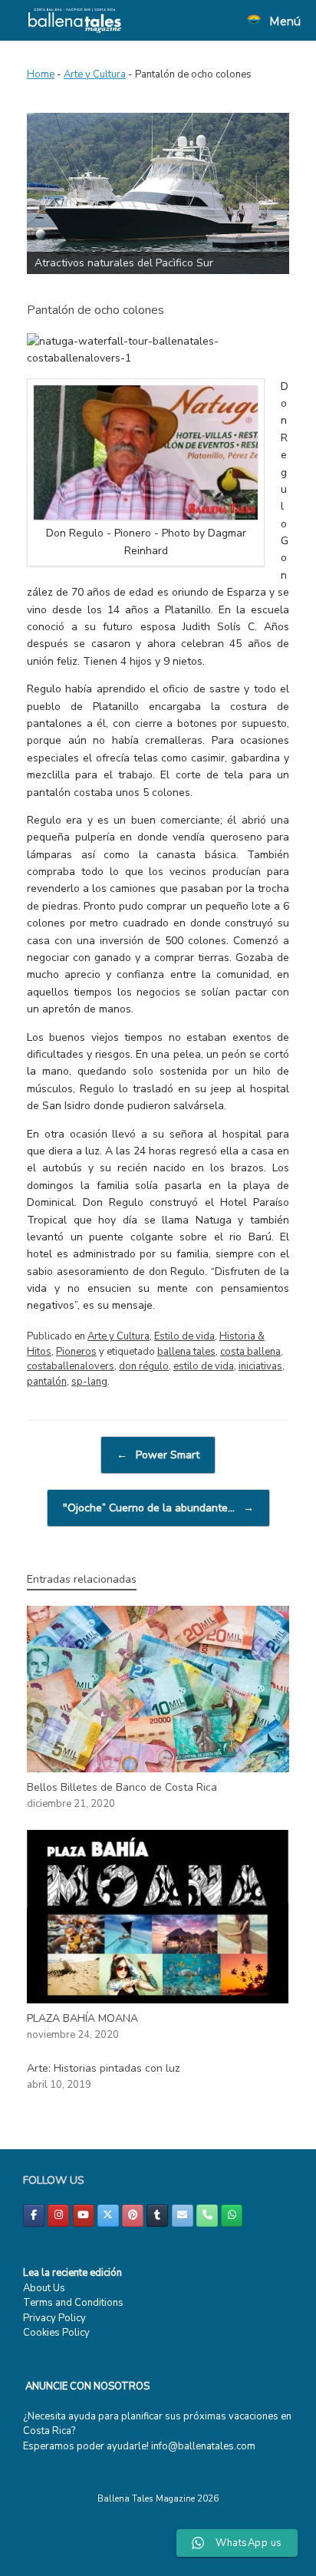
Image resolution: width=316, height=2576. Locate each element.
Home (41, 74)
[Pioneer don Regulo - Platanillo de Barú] (146, 516)
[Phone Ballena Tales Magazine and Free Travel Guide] (207, 2216)
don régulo (144, 1366)
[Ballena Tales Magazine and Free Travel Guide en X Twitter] (108, 2216)
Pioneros (76, 1352)
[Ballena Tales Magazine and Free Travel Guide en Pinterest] (133, 2216)
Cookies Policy (56, 2333)
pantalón (47, 1382)
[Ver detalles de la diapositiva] (158, 193)
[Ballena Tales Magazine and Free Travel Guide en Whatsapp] (232, 2216)
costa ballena (250, 1352)
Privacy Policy (54, 2318)
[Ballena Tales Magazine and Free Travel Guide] (75, 20)
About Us (44, 2288)
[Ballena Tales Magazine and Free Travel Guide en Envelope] (183, 2216)
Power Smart (158, 1455)
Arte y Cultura (95, 74)
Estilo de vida (184, 1336)
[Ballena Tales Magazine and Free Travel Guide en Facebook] (34, 2216)
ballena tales (186, 1352)
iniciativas (260, 1366)
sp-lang (89, 1382)
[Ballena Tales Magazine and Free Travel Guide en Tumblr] (157, 2216)
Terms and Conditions (73, 2303)
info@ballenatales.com (203, 2446)
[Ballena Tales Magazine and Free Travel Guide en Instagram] (58, 2216)
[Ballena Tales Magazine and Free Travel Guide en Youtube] (84, 2216)
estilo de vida (204, 1366)
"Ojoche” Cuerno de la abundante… (158, 1508)
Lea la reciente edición (72, 2273)
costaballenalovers (71, 1366)
